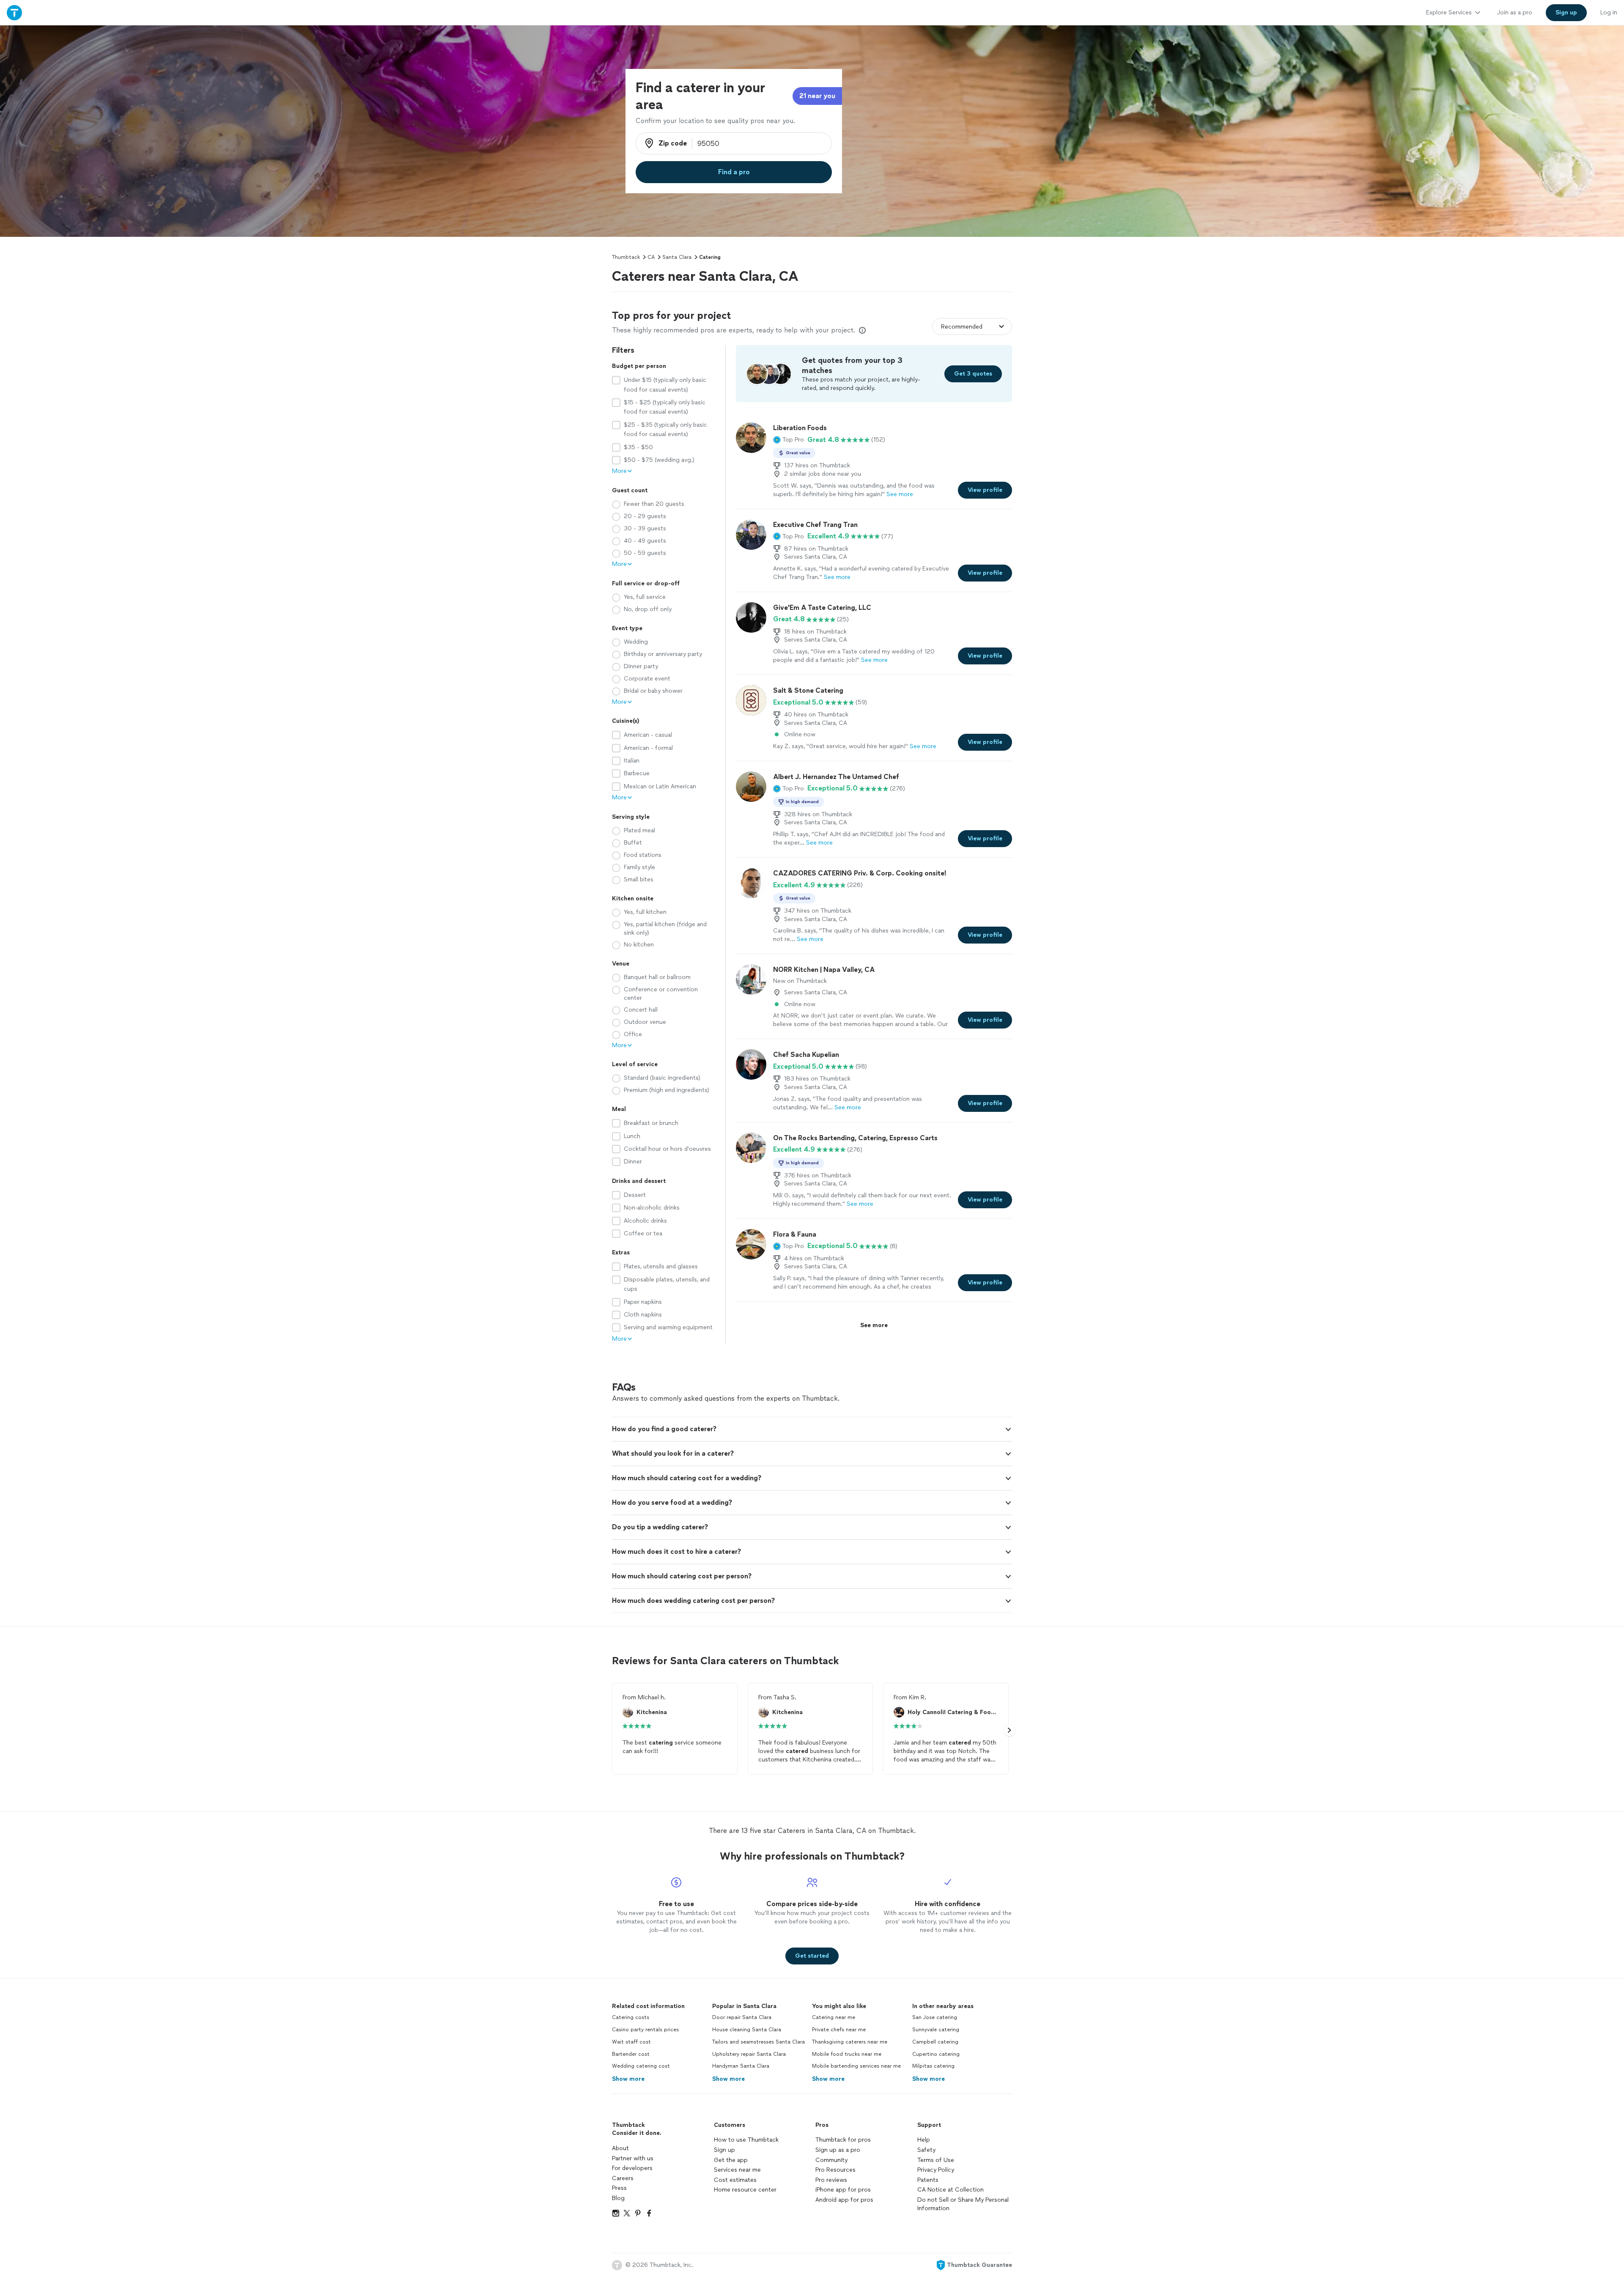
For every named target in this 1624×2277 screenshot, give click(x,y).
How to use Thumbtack (746, 2140)
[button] (789, 440)
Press (619, 2188)
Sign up (724, 2150)
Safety (926, 2150)
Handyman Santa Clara (741, 2066)
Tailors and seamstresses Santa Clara (759, 2042)
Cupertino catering (936, 2054)
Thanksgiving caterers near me (850, 2042)
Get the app (731, 2160)
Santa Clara (677, 257)
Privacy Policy (936, 2170)
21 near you (817, 96)
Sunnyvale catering (936, 2030)
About (620, 2148)
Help (924, 2140)
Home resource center (745, 2190)
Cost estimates (735, 2180)
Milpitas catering (933, 2066)
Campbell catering (935, 2042)
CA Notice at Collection (951, 2190)
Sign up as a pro (838, 2150)
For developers (632, 2168)
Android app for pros (844, 2200)
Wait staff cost (631, 2042)
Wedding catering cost (641, 2066)
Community (831, 2160)
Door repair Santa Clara (742, 2017)
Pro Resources (835, 2170)
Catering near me (834, 2017)
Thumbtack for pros (843, 2140)
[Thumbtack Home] (14, 12)
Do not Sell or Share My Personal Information (963, 2204)
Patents (928, 2180)
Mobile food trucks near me (847, 2054)
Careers (623, 2178)
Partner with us (633, 2158)
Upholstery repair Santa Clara (749, 2054)
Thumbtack (626, 257)
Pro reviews (831, 2180)
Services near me (737, 2170)
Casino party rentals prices (645, 2030)
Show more (628, 2079)
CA (651, 257)
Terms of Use (936, 2160)
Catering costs (631, 2017)
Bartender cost (631, 2054)
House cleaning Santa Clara (747, 2030)
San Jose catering (935, 2017)
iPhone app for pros (843, 2190)
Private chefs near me (839, 2030)
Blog (618, 2198)
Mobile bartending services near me (856, 2066)
